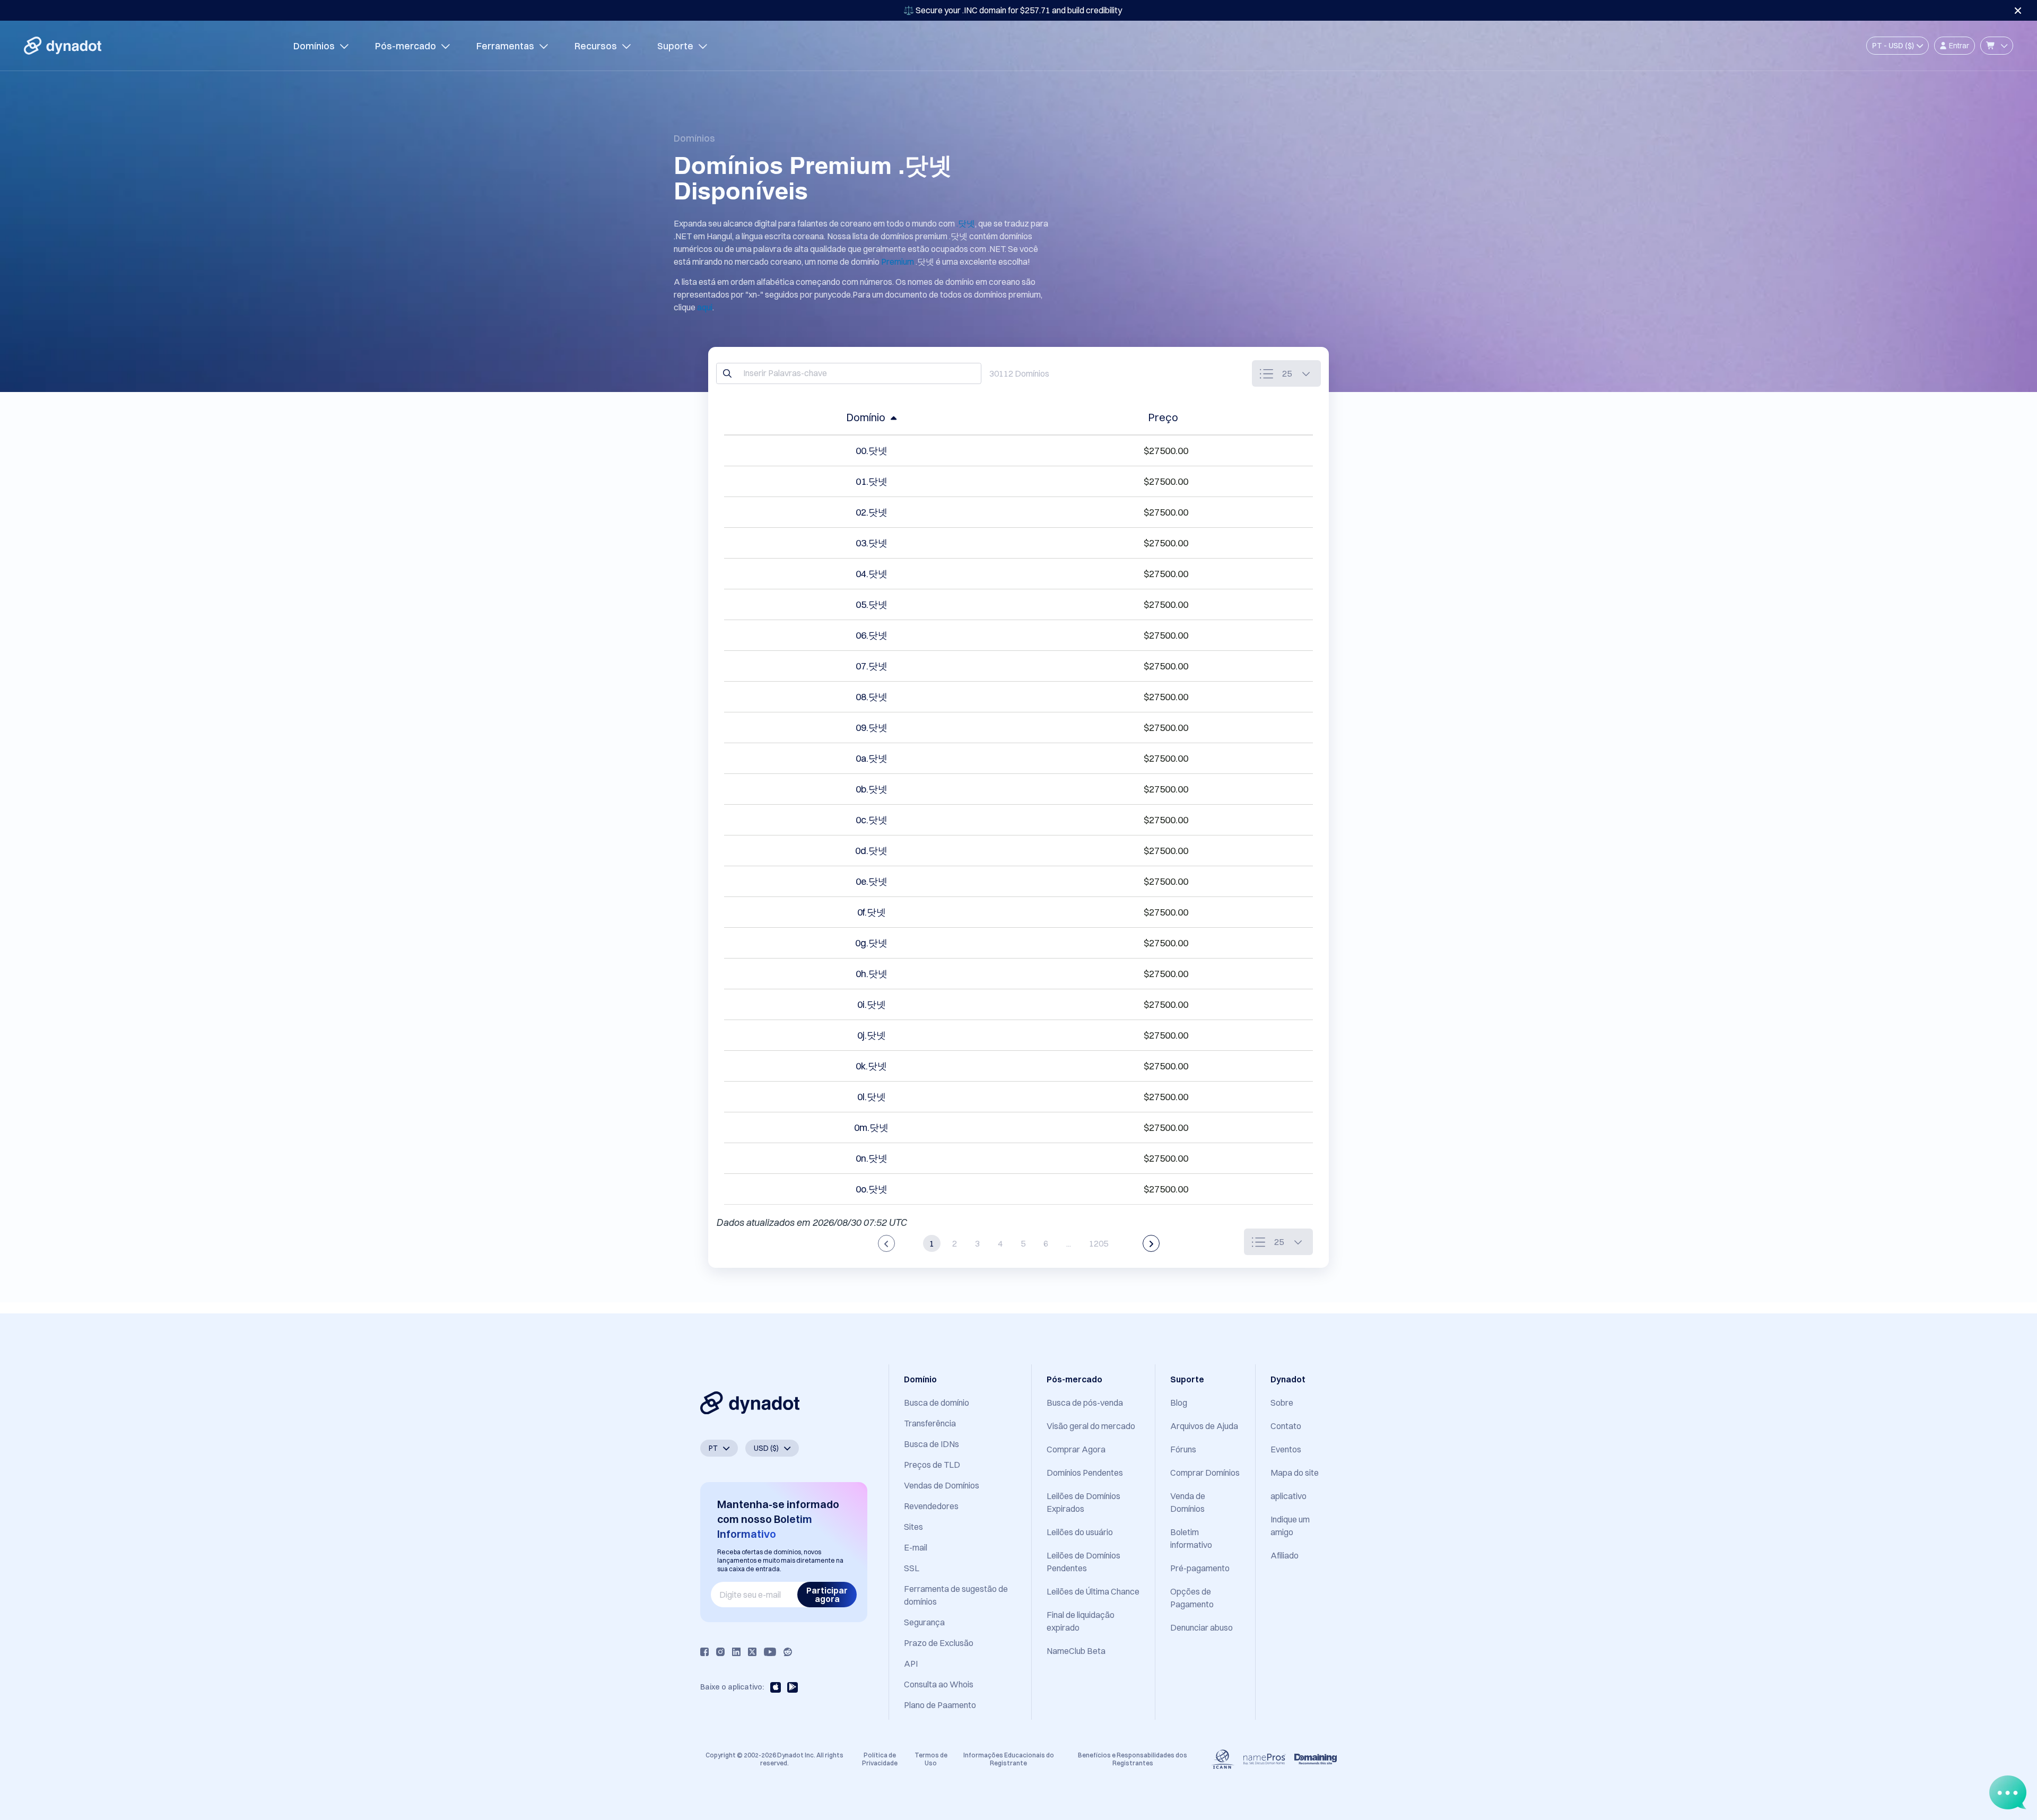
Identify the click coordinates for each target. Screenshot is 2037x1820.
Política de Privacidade (880, 1759)
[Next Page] (1151, 1243)
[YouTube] (770, 1652)
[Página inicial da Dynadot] (63, 46)
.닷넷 (966, 223)
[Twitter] (752, 1652)
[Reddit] (788, 1652)
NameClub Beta (1076, 1651)
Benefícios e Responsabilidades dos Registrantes (1133, 1759)
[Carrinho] (1997, 46)
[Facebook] (704, 1652)
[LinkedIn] (736, 1652)
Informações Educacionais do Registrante (1009, 1759)
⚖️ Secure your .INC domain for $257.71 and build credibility (1013, 10)
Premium (898, 262)
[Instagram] (720, 1652)
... (1069, 1243)
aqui (705, 307)
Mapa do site (1295, 1473)
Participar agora (827, 1595)
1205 (1099, 1243)
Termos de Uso (931, 1759)
